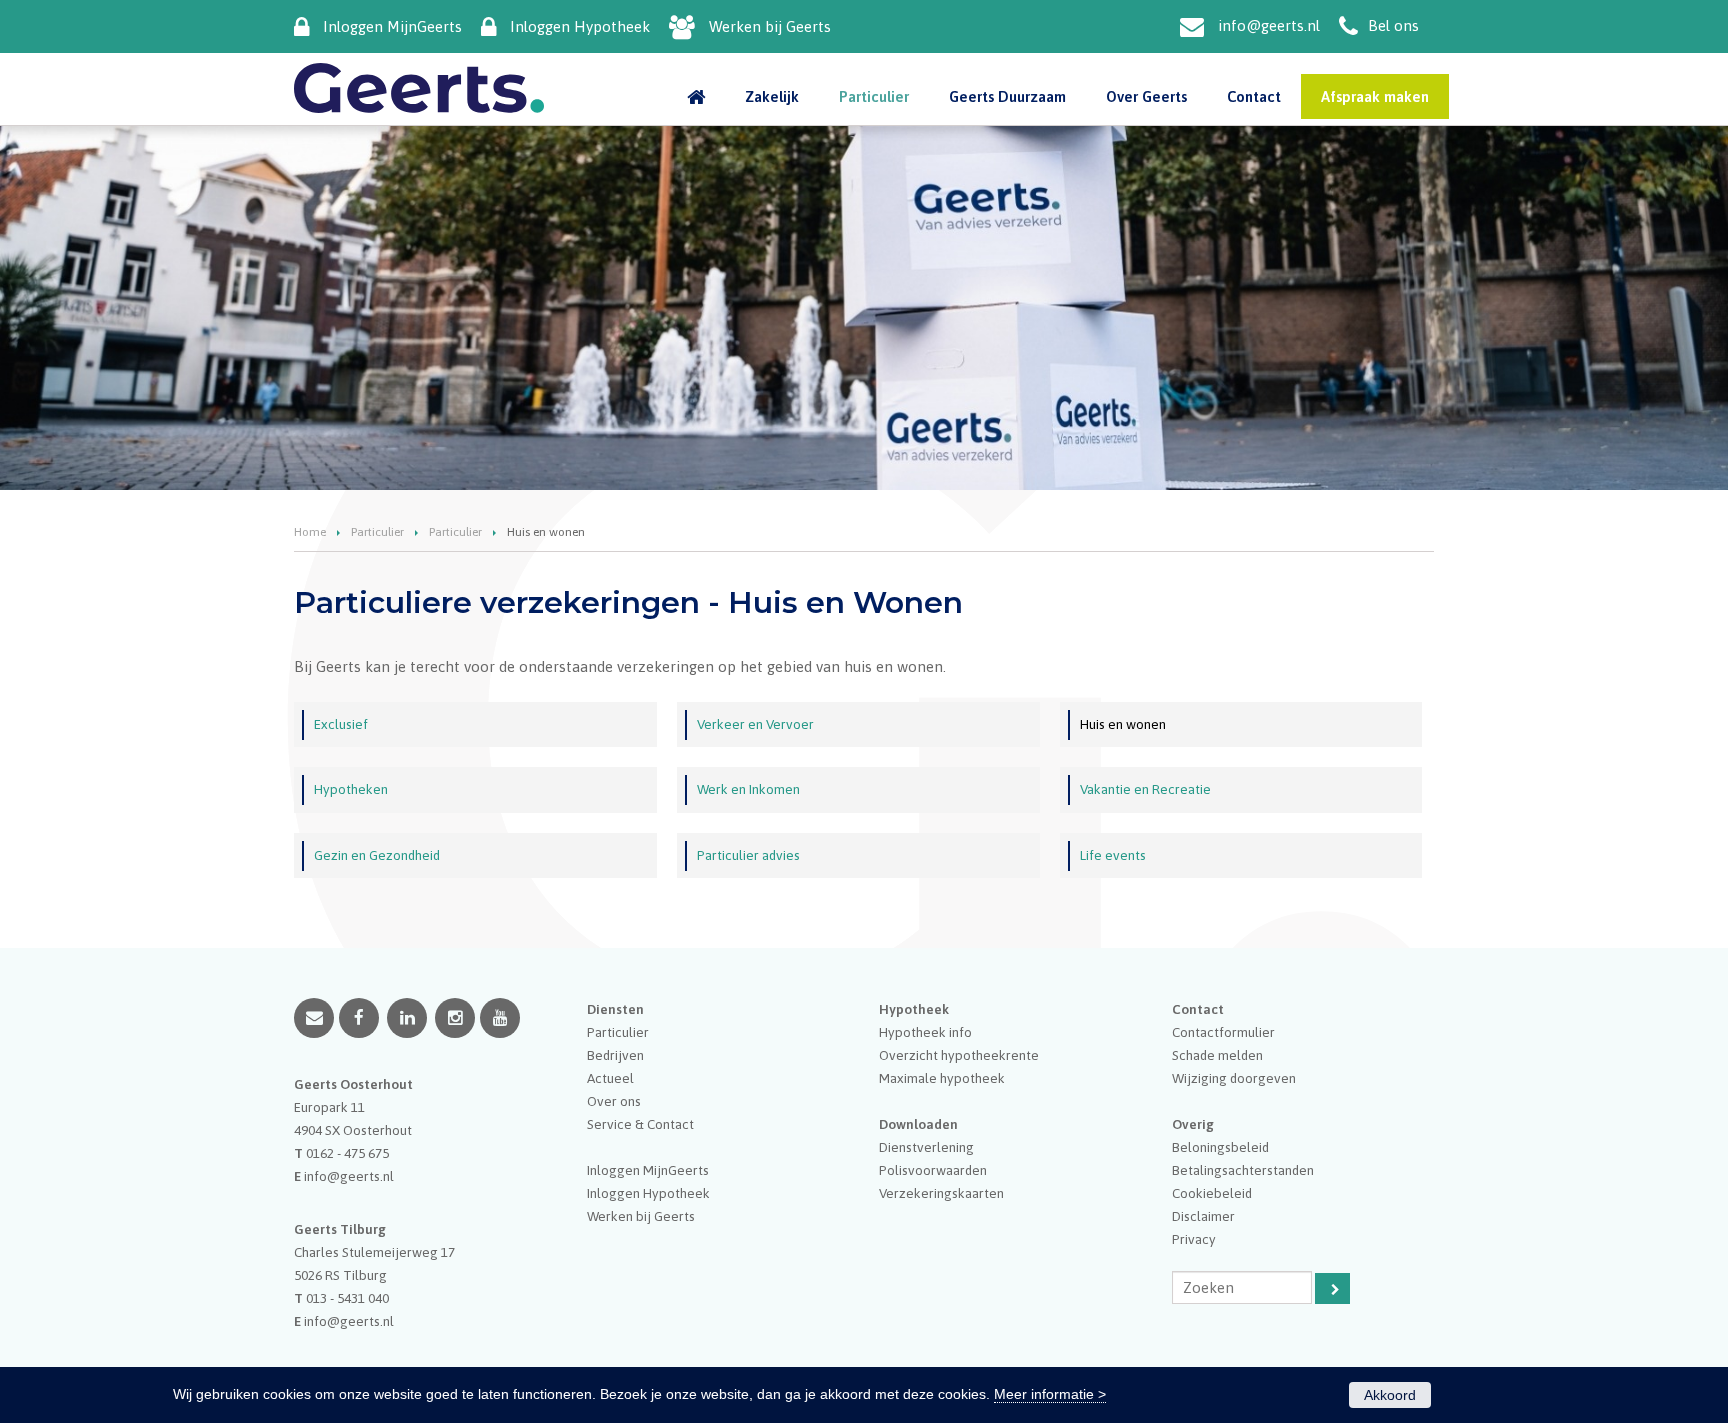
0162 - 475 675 (347, 1153)
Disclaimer (1203, 1216)
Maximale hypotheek (942, 1078)
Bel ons (1393, 25)
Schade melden (1217, 1055)
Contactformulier (1223, 1032)
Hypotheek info (925, 1032)
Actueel (610, 1078)
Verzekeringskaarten (941, 1193)
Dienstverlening (926, 1147)
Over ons (614, 1101)
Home (310, 532)
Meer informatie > (1050, 1394)
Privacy (1194, 1239)
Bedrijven (615, 1055)
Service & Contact (640, 1124)
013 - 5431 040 (347, 1298)
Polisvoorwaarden (933, 1170)
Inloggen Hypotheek (580, 26)
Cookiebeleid (1212, 1193)
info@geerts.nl (1269, 25)
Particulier (377, 532)
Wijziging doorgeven (1234, 1078)
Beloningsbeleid (1220, 1147)
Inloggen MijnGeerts (392, 26)
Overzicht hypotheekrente (959, 1055)
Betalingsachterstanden (1243, 1170)
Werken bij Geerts (770, 26)
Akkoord (1390, 1395)
